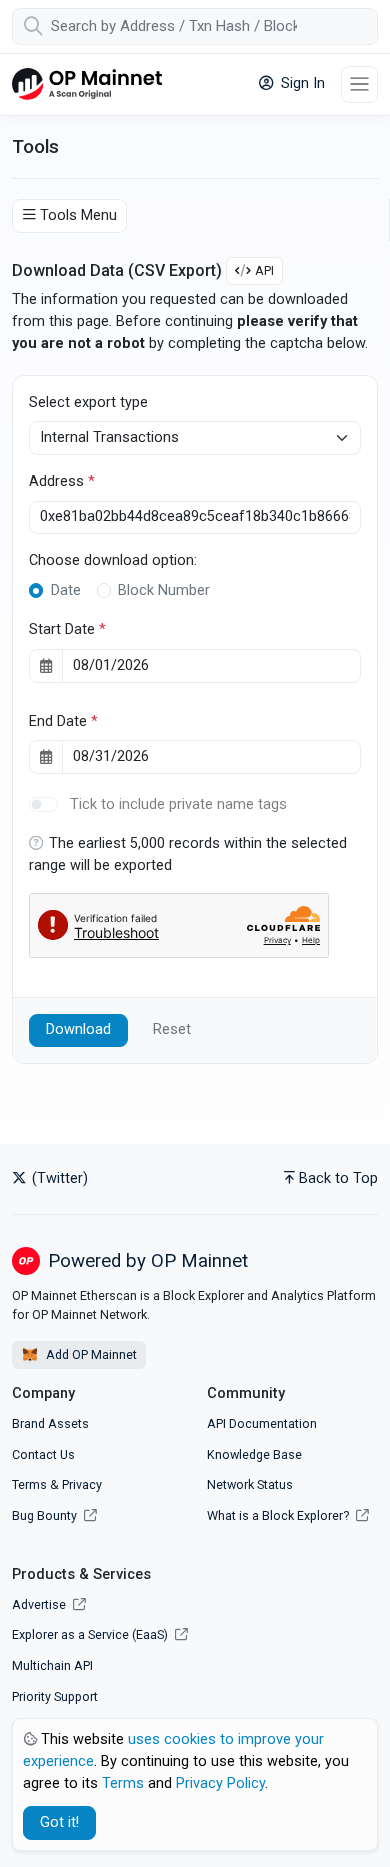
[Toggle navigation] (359, 84)
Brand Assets (50, 1423)
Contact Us (43, 1454)
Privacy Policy (220, 1783)
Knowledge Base (254, 1454)
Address (62, 481)
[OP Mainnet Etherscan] (87, 84)
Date (66, 590)
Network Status (250, 1484)
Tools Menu (78, 215)
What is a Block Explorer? (279, 1515)
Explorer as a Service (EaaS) (91, 1634)
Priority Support (55, 1696)
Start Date (67, 629)
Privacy (82, 1484)
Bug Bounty (44, 1515)
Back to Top (338, 1178)
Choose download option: (113, 560)
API (264, 270)
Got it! (59, 1822)
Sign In (301, 83)
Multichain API (52, 1665)
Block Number (164, 590)
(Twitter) (58, 1178)
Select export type (88, 402)
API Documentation (262, 1423)
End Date (63, 721)
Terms (29, 1484)
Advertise (40, 1604)
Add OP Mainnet (90, 1354)
